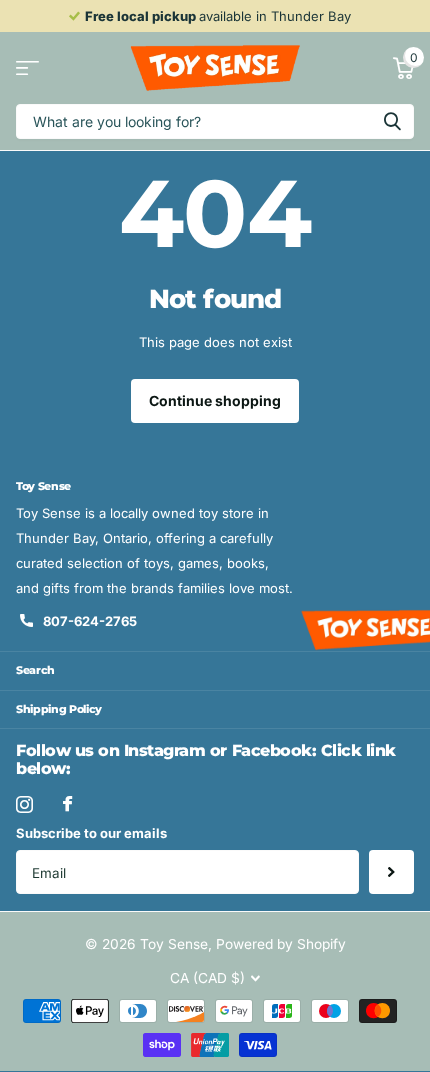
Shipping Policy (59, 709)
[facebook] (67, 803)
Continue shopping (215, 400)
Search (35, 670)
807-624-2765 (90, 621)
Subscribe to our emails (91, 833)
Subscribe (391, 872)
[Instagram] (24, 804)
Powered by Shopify (281, 944)
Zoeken (392, 121)
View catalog (27, 68)
